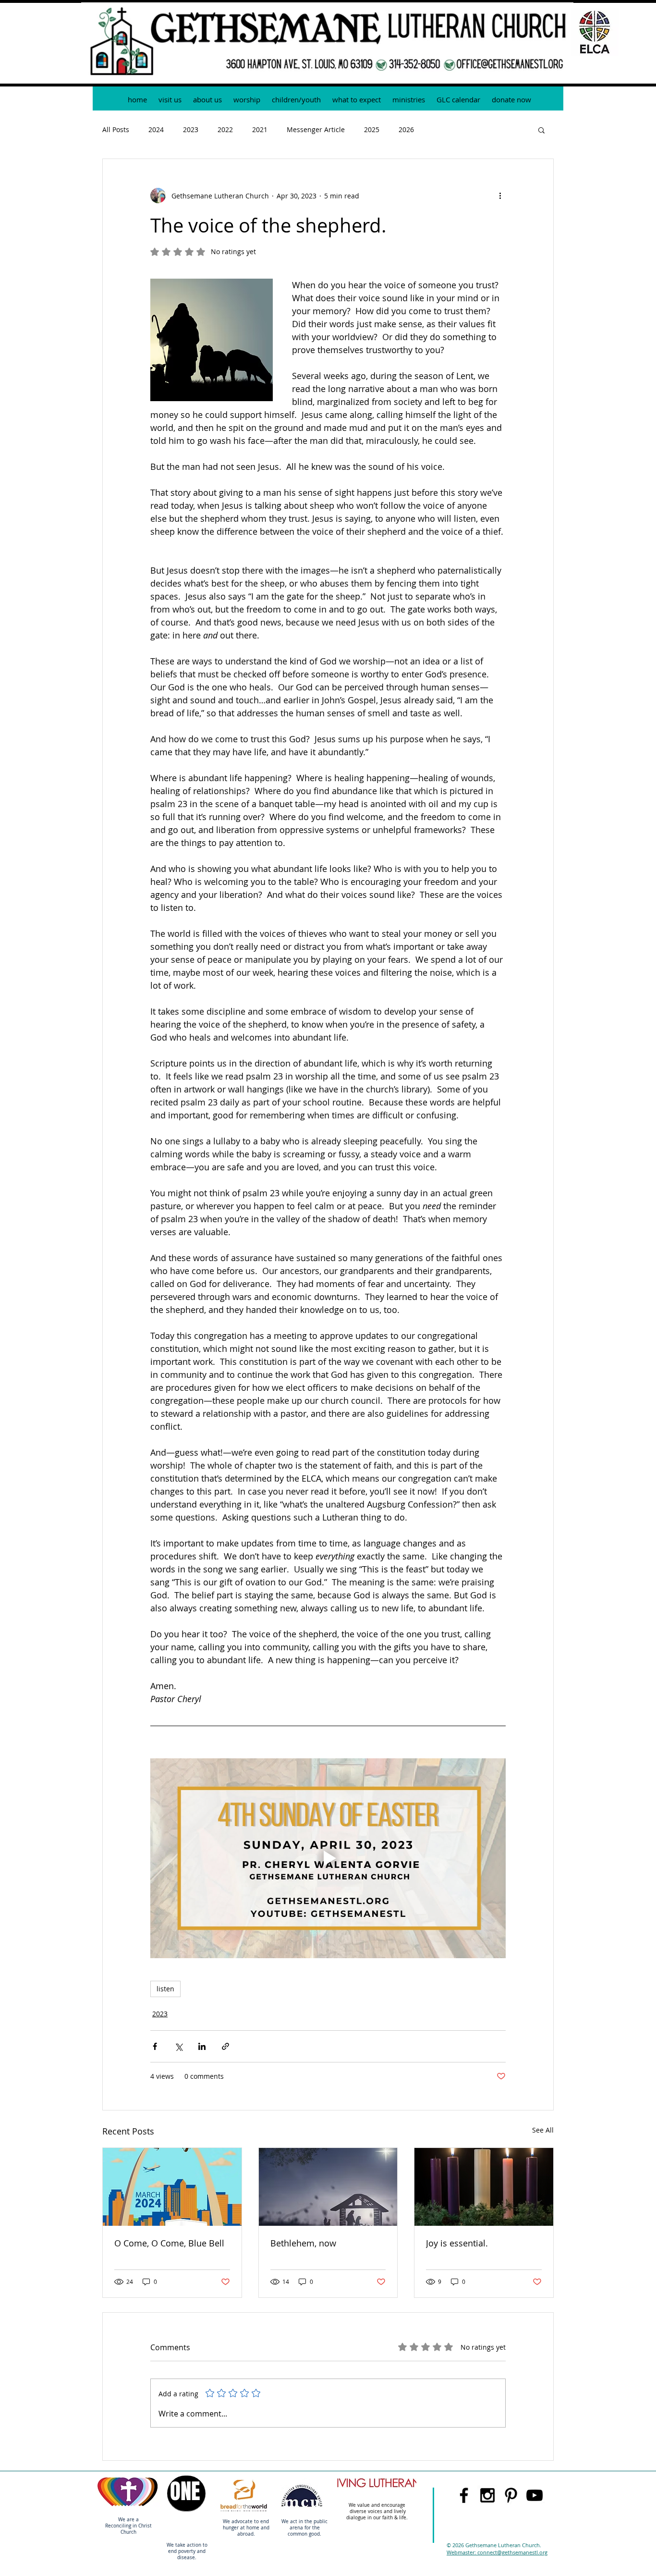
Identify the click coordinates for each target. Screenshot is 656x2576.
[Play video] (328, 1858)
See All (543, 2130)
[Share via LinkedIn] (202, 2046)
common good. (304, 2534)
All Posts (116, 129)
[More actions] (500, 196)
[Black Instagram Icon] (487, 2495)
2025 (372, 129)
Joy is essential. (457, 2243)
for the (312, 2528)
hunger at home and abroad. (246, 2531)
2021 (260, 129)
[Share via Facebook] (155, 2046)
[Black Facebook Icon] (464, 2495)
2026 (406, 129)
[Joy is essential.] (484, 2187)
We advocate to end (246, 2521)
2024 (156, 129)
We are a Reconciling (122, 2523)
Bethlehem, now (303, 2243)
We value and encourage (378, 2505)
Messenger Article (316, 129)
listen (165, 1989)
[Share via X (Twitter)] (178, 2046)
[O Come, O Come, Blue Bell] (172, 2187)
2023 (191, 129)
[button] (409, 100)
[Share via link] (225, 2046)
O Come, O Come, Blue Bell (169, 2243)
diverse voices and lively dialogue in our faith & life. (378, 2515)
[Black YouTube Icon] (535, 2495)
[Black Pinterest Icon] (511, 2495)
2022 (225, 129)
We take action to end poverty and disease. (187, 2551)
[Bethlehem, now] (328, 2187)
